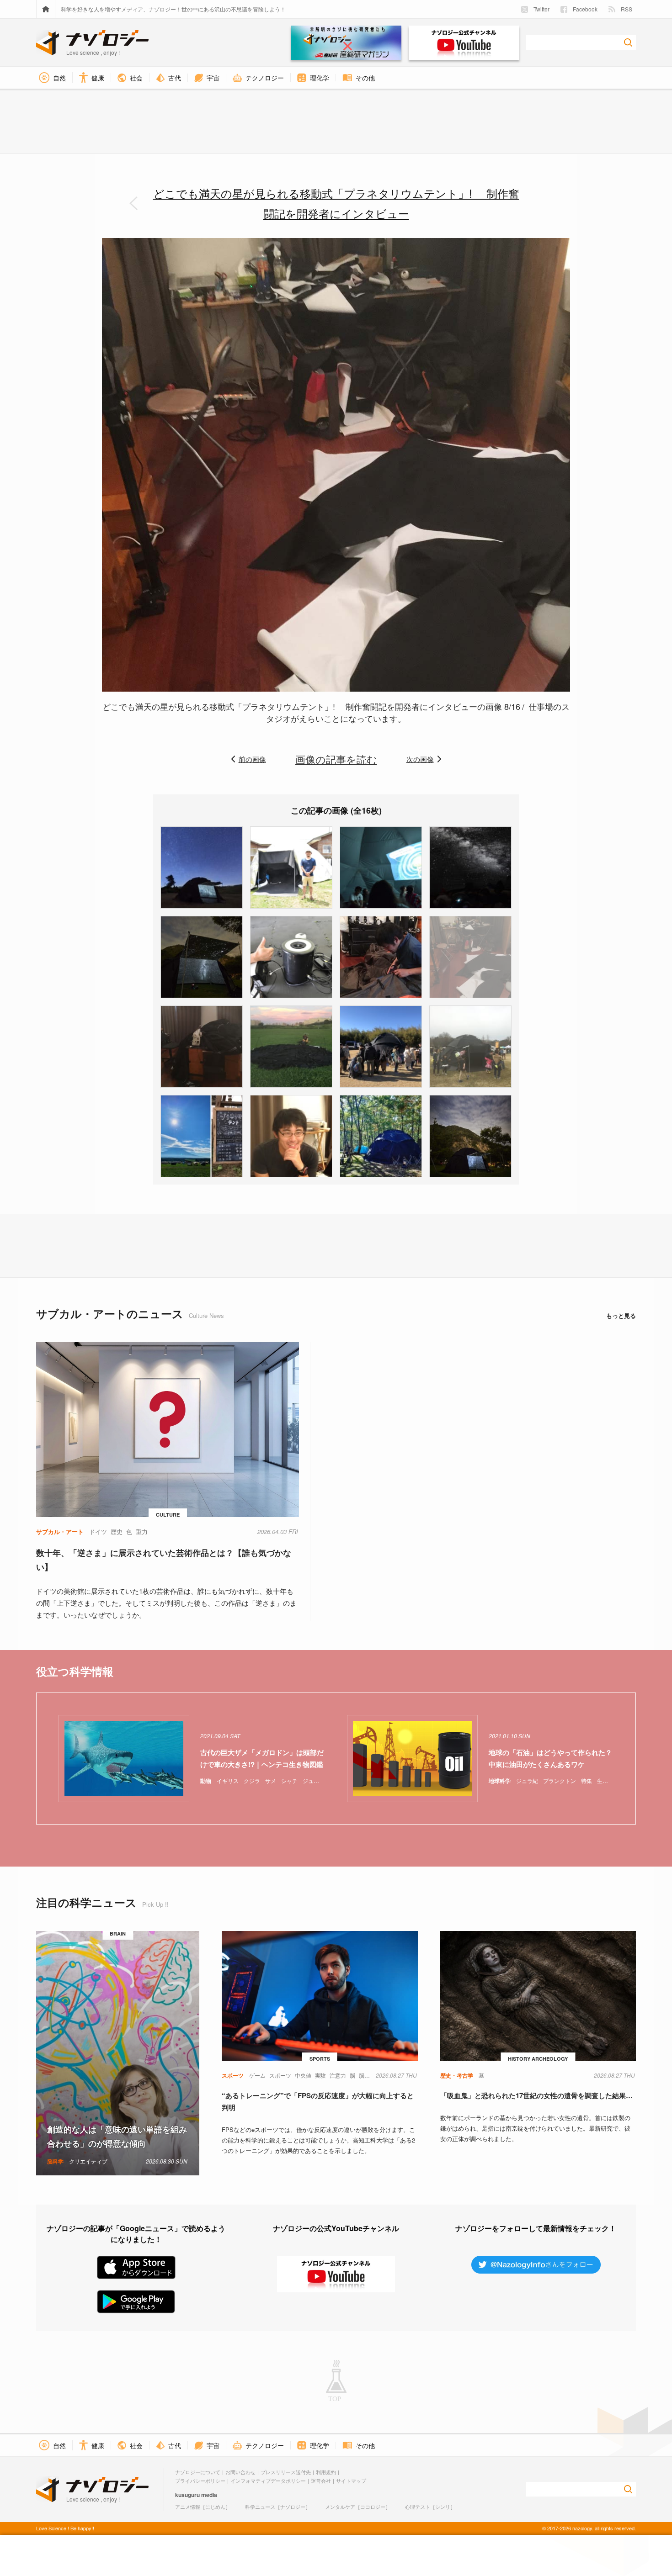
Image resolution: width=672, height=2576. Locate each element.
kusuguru (187, 2495)
